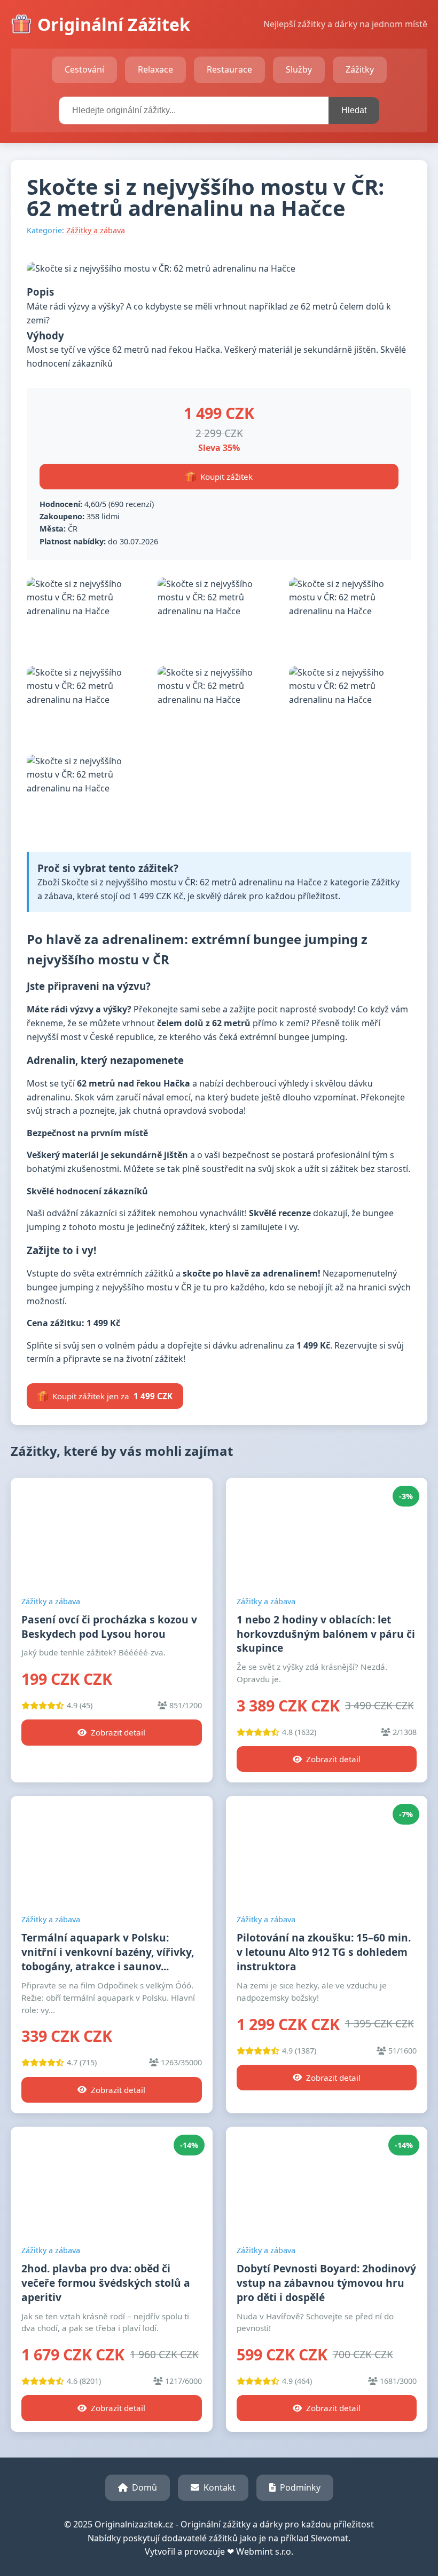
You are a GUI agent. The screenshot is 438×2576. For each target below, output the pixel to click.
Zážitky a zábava (96, 230)
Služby (299, 69)
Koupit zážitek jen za (112, 1396)
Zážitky (360, 69)
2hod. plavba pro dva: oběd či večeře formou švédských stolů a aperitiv (106, 2283)
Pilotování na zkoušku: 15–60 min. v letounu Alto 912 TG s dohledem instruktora (324, 1952)
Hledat (354, 110)
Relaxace (155, 69)
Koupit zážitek (226, 477)
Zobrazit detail (118, 1732)
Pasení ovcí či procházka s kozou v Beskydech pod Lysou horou (109, 1627)
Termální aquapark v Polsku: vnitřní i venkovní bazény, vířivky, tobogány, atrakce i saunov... (108, 1952)
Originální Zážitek (114, 24)
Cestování (84, 69)
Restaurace (229, 69)
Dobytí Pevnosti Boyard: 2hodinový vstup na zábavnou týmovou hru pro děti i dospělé (326, 2283)
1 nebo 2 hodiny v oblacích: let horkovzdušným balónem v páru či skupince (326, 1634)
